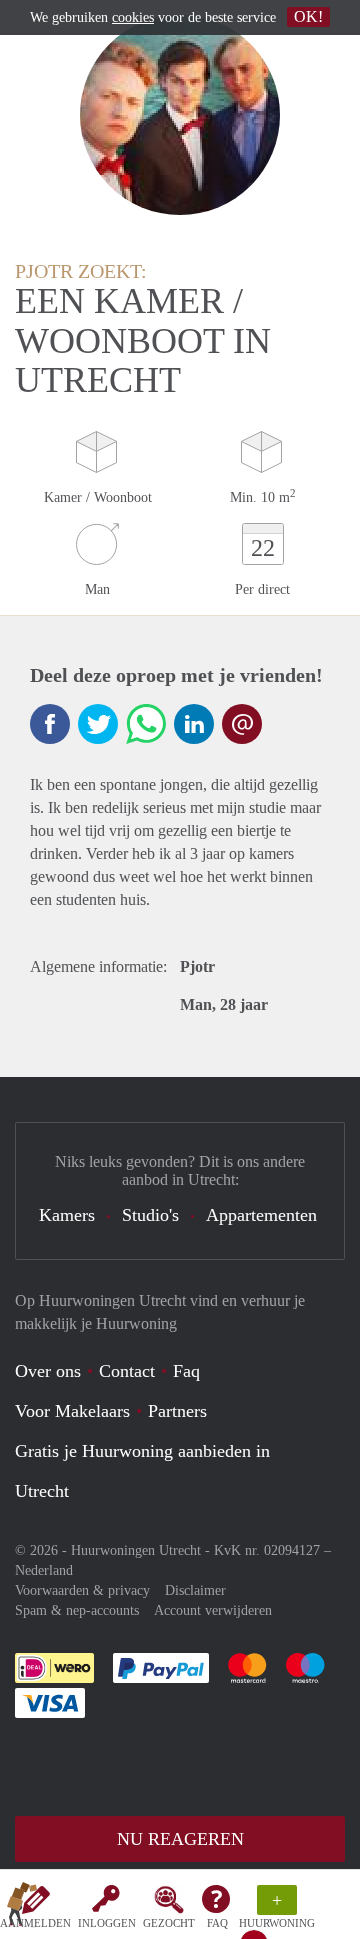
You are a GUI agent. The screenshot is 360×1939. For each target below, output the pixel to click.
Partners (177, 1411)
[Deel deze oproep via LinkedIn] (194, 724)
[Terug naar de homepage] (22, 1908)
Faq (186, 1371)
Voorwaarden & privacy (82, 1590)
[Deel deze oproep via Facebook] (50, 724)
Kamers (67, 1215)
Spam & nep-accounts (77, 1610)
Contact (127, 1371)
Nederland (44, 1570)
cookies (133, 17)
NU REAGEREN (180, 1839)
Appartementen (261, 1215)
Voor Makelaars (72, 1411)
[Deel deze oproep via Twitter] (98, 724)
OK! (308, 16)
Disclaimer (195, 1590)
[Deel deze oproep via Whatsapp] (146, 724)
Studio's (150, 1215)
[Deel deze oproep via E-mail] (242, 724)
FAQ (217, 1923)
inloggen (107, 1923)
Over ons (48, 1371)
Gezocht (169, 1923)
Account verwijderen (213, 1610)
